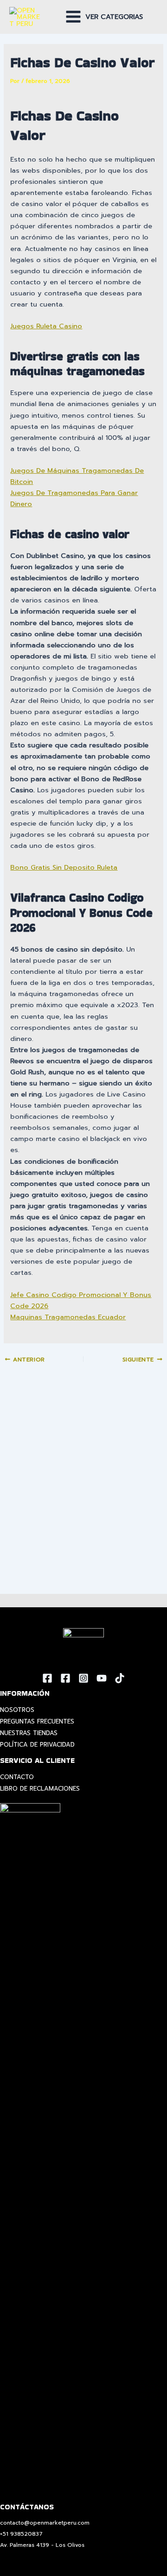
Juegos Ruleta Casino (46, 326)
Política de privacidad (37, 1745)
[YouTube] (102, 1678)
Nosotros (17, 1710)
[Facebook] (47, 1678)
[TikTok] (120, 1678)
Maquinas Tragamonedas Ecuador (68, 1317)
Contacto (17, 1777)
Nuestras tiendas (29, 1733)
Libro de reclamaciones (40, 1789)
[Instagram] (83, 1678)
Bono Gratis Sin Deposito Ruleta (64, 867)
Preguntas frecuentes (37, 1721)
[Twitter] (65, 1678)
